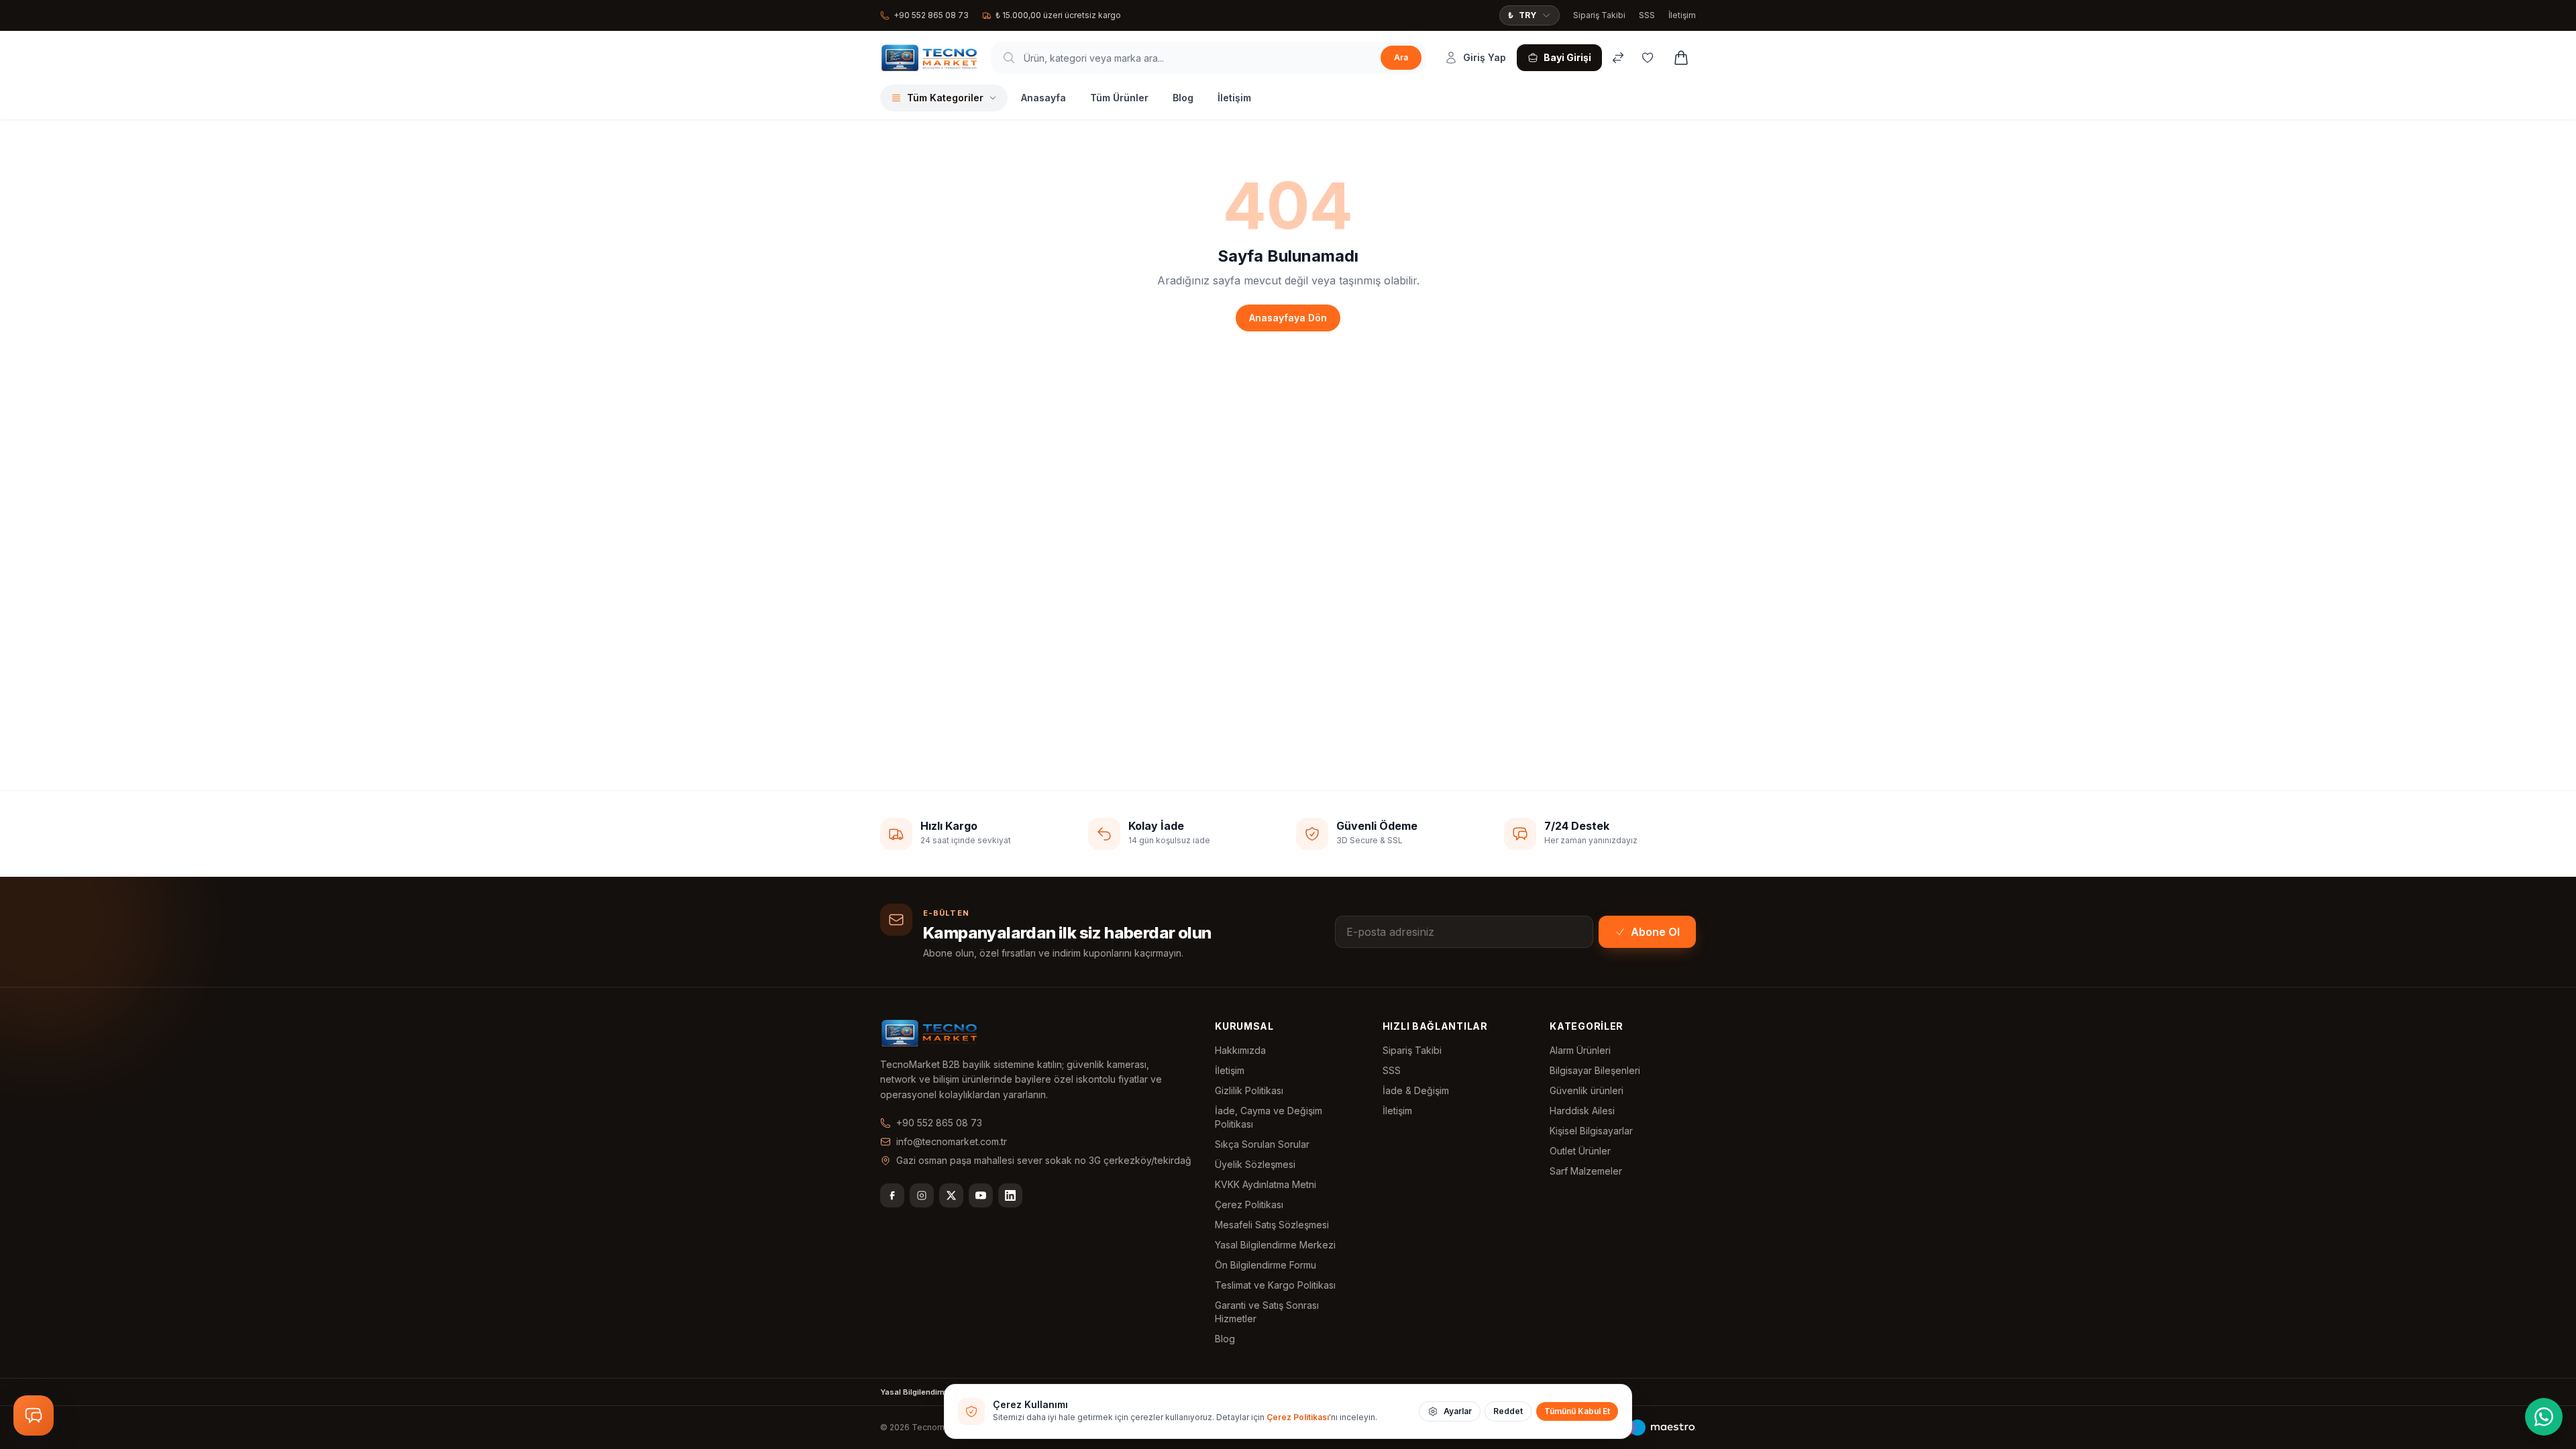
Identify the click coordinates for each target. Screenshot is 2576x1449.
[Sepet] (1681, 58)
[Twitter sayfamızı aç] (951, 1195)
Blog (1183, 98)
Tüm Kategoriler (945, 98)
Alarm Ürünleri (1580, 1050)
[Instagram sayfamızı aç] (922, 1195)
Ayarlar (1458, 1411)
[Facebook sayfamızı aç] (892, 1195)
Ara (1401, 57)
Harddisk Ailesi (1582, 1111)
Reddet (1508, 1411)
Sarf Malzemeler (1586, 1171)
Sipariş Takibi (1599, 15)
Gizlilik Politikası (1249, 1090)
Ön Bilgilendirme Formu (1266, 1265)
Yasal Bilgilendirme (916, 1392)
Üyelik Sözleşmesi (1255, 1164)
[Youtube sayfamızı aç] (981, 1195)
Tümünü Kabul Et (1577, 1411)
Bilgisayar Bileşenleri (1595, 1070)
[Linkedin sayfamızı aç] (1010, 1195)
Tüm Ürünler (1119, 98)
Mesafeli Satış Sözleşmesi (1272, 1225)
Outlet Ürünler (1580, 1151)
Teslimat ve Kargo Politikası (1275, 1285)
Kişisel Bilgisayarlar (1591, 1131)
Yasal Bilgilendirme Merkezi (1275, 1245)
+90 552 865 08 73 (931, 15)
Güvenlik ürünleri (1587, 1090)
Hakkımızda (1240, 1050)
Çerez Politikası (1249, 1204)
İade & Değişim (1416, 1090)
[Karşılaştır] (1618, 58)
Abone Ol (1655, 932)
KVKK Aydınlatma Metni (1266, 1184)
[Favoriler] (1648, 58)
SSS (1647, 15)
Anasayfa (1043, 98)
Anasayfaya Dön (1288, 318)
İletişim (1682, 15)
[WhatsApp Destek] (2544, 1417)
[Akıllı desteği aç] (34, 1415)
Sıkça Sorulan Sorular (1262, 1144)
